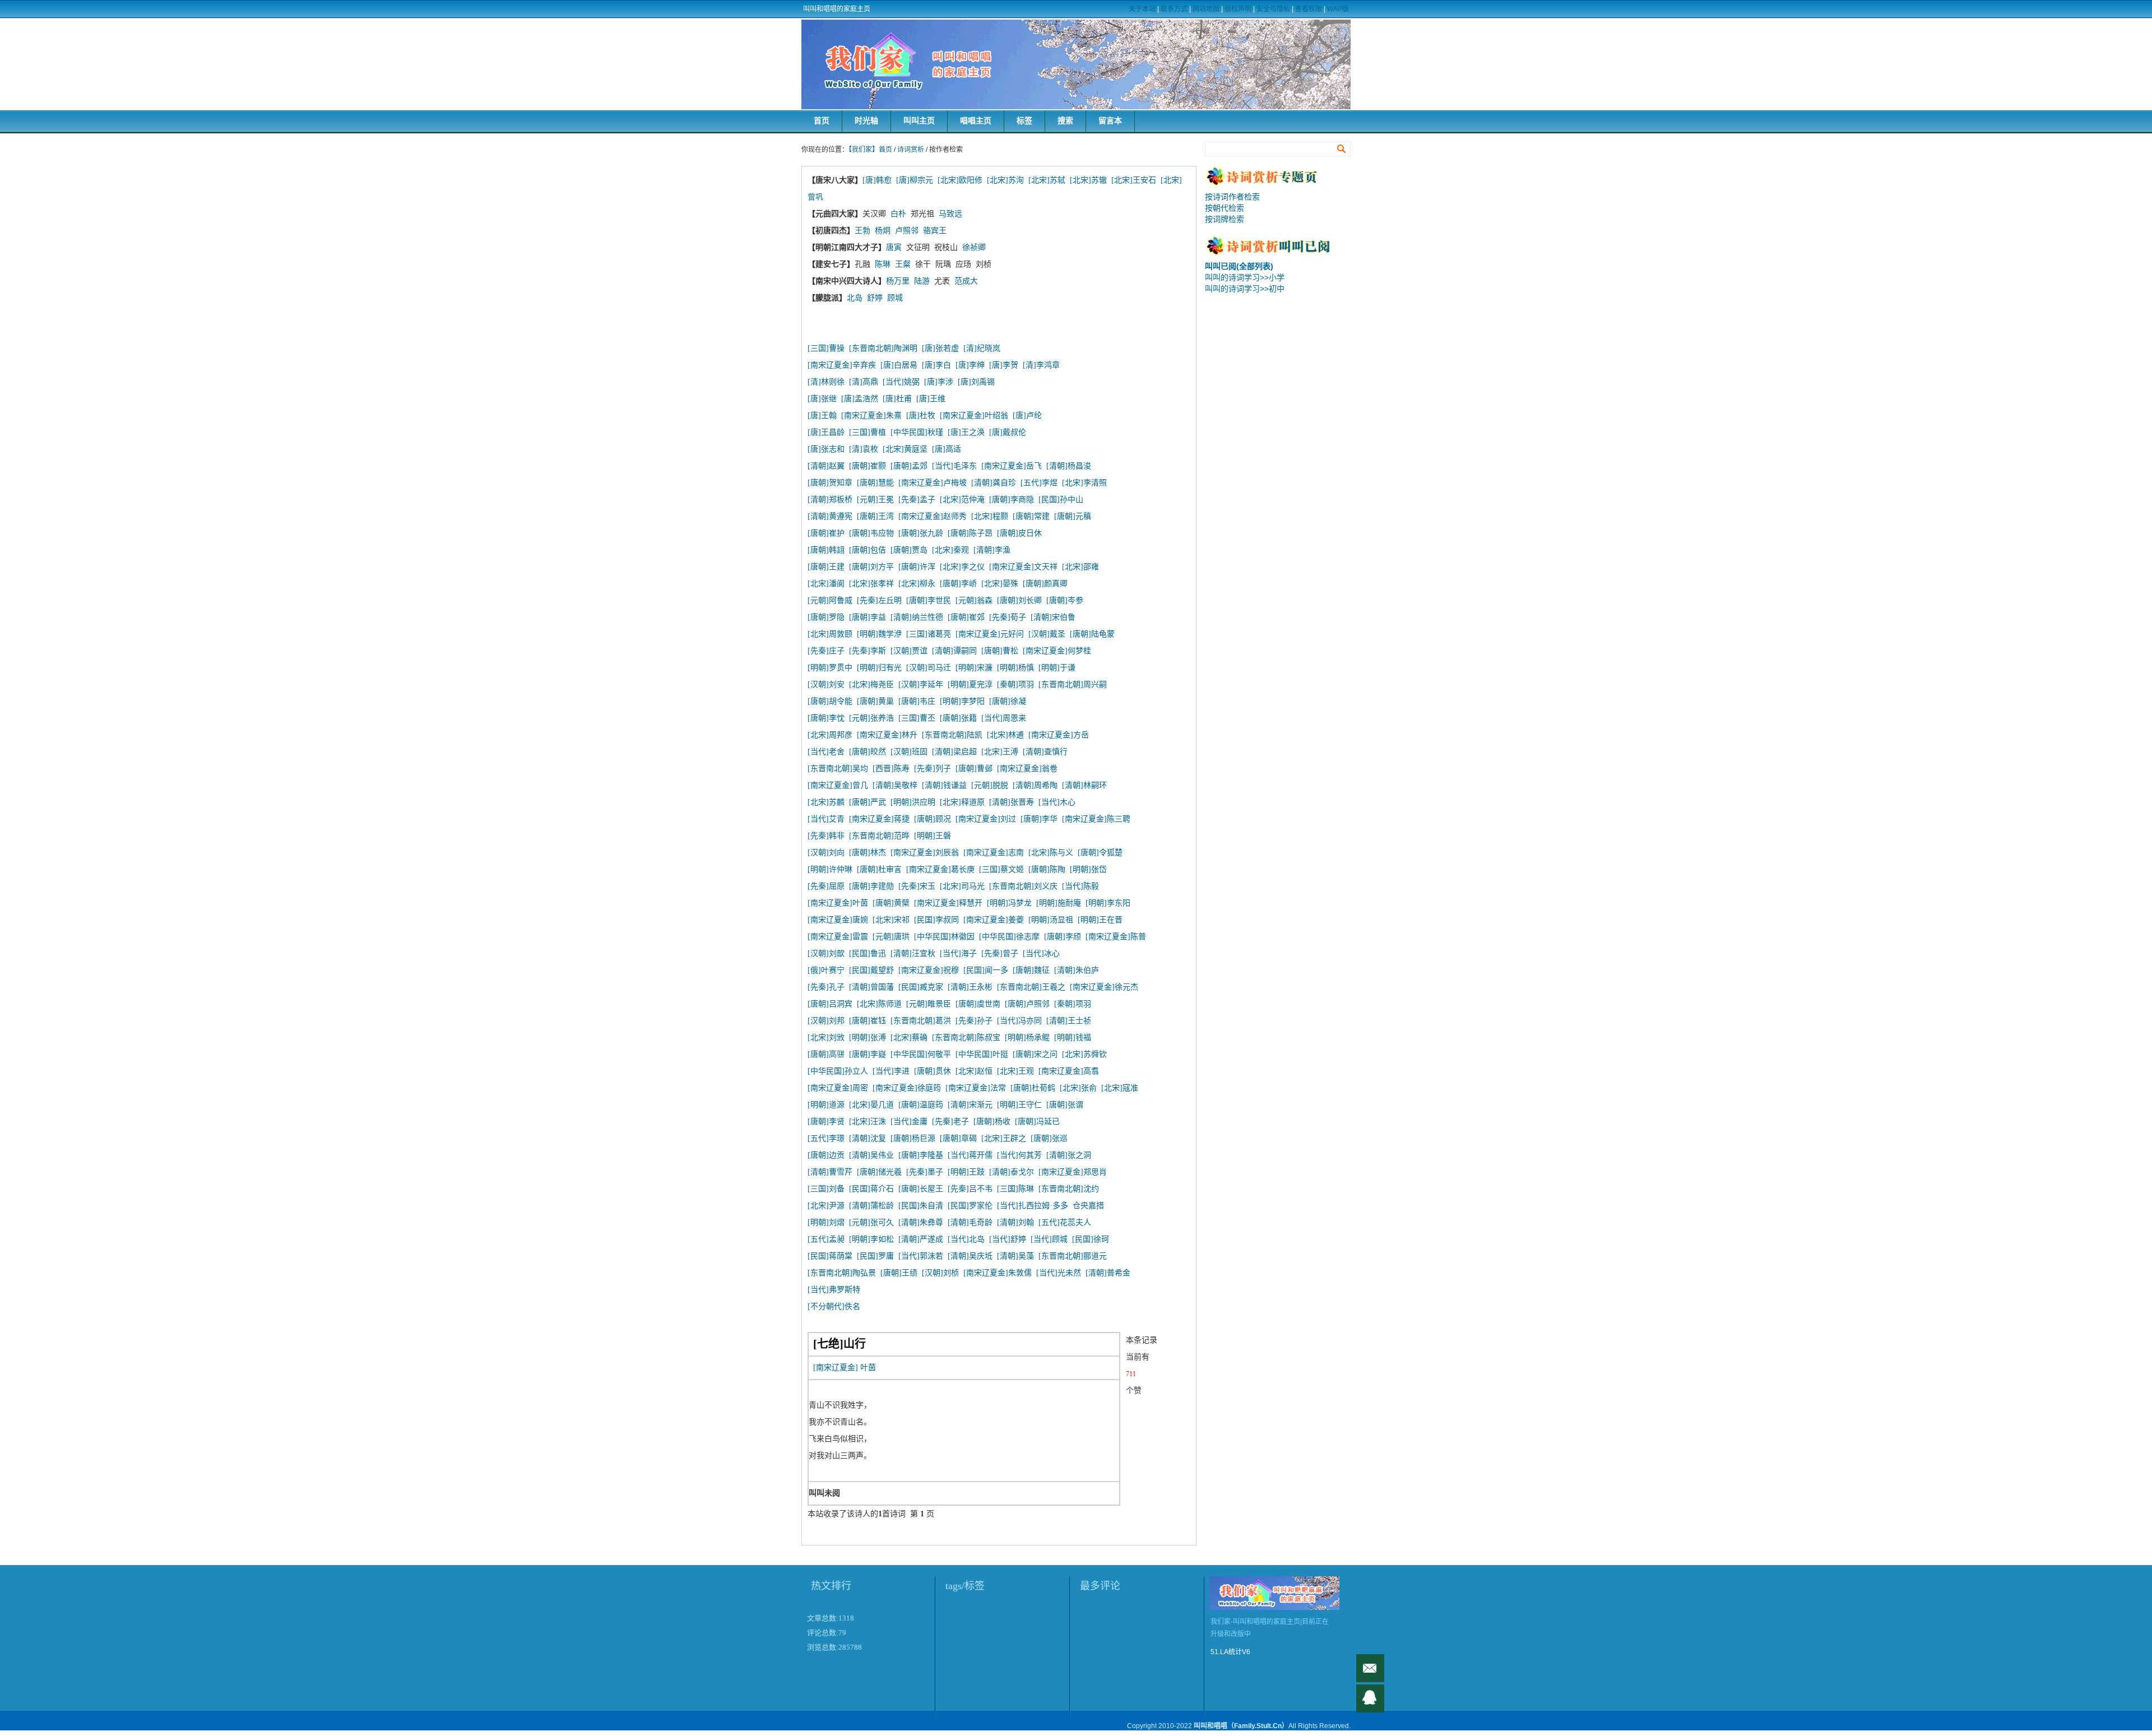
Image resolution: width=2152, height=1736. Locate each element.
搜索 (1065, 121)
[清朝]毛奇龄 (970, 1222)
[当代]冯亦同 (1019, 1021)
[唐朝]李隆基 (921, 1155)
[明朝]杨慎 (1015, 668)
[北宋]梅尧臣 (871, 684)
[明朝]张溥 (868, 1038)
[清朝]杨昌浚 (1069, 466)
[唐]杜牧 (921, 416)
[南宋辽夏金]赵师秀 (933, 516)
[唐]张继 (822, 399)
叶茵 (868, 1368)
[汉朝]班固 (909, 752)
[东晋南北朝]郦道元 (1073, 1256)
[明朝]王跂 (966, 1172)
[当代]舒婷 (1008, 1239)
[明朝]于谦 (1057, 668)
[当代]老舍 (826, 752)
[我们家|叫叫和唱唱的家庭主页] (1076, 64)
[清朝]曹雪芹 (830, 1172)
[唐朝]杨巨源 (913, 1138)
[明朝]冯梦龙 (1009, 903)
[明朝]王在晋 (1100, 920)
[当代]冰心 (1041, 953)
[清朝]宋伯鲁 (1053, 617)
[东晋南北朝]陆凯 (952, 735)
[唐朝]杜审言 (879, 869)
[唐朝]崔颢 (868, 466)
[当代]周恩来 (1004, 718)
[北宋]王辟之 (1004, 1138)
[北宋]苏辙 (1088, 180)
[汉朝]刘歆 (826, 953)
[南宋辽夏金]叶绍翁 (974, 416)
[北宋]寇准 (1120, 1088)
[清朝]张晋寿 (1012, 802)
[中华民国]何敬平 (921, 1054)
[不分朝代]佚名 (834, 1306)
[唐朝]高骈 (826, 1054)
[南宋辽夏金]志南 (994, 853)
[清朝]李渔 (992, 550)
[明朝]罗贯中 (830, 668)
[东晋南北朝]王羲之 (1031, 987)
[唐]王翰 (822, 416)
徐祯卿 (974, 247)
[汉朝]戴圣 (1047, 634)
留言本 (1110, 121)
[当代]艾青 (826, 819)
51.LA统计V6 (1230, 1652)
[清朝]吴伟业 (871, 1155)
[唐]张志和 (826, 449)
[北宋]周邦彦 (830, 735)
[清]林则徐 (826, 382)
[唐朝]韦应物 (871, 533)
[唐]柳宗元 (915, 180)
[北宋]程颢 (990, 516)
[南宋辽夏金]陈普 (1116, 937)
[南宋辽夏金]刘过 (986, 819)
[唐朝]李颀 (1063, 937)
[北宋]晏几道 (871, 1105)
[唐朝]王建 (826, 567)
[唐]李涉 (939, 382)
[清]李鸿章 (1041, 365)
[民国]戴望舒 (871, 970)
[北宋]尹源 (826, 1206)
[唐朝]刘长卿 (1019, 600)
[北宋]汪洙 (868, 1122)
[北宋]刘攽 (826, 1038)
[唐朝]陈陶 (1047, 869)
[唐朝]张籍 (958, 718)
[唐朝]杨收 (992, 1122)
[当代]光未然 (1059, 1273)
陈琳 (883, 264)
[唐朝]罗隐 (826, 617)
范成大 (966, 281)
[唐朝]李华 (1039, 819)
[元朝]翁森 (974, 600)
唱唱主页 (976, 121)
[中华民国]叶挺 (982, 1054)
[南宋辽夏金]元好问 (990, 634)
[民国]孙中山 (1061, 500)
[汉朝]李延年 (921, 684)
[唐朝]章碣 (958, 1138)
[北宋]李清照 (1084, 483)
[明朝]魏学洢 (879, 634)
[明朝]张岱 (1088, 869)
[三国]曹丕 (917, 718)
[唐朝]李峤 (958, 584)
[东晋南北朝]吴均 (838, 769)
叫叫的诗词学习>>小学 (1245, 277)
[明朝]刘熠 (826, 1222)
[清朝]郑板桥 (830, 500)
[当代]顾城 (1049, 1239)
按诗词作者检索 (1232, 197)
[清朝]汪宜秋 (913, 953)
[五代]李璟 (826, 1138)
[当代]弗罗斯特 (834, 1290)
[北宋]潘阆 (826, 584)
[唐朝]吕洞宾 (830, 1004)
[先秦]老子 (950, 1122)
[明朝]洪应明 (913, 802)
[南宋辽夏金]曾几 (838, 785)
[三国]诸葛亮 (929, 634)
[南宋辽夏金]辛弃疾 (842, 365)
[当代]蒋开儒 (970, 1155)
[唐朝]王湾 (875, 516)
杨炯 (883, 231)
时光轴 (866, 121)
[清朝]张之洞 (1069, 1155)
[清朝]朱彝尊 (921, 1222)
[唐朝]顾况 (933, 819)
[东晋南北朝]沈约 (1069, 1189)
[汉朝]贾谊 (909, 651)
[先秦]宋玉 (917, 886)
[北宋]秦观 (950, 550)
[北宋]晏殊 (1000, 584)
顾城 (895, 298)
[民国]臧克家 (921, 987)
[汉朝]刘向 (826, 853)
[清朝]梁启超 (954, 752)
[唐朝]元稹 (1073, 516)
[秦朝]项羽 (1015, 684)
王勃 (862, 231)
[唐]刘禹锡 (976, 382)
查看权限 (1309, 9)
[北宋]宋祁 (891, 920)
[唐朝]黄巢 (875, 701)
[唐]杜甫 (897, 399)
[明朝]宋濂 (974, 668)
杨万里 (898, 281)
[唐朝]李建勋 (871, 886)
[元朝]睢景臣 (929, 1004)
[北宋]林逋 (1005, 735)
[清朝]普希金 (1108, 1273)
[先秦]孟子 (917, 500)
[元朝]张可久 (871, 1222)
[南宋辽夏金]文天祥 (1023, 567)
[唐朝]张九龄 (921, 533)
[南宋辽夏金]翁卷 (1027, 769)
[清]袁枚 (866, 449)
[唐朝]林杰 (868, 853)
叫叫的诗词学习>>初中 (1245, 289)
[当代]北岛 (966, 1239)
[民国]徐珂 (1091, 1239)
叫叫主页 (919, 121)
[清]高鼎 (864, 382)
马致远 (950, 214)
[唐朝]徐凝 (1008, 701)
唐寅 (894, 247)
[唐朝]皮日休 (1019, 533)
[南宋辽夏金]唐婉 (838, 920)
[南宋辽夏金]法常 (976, 1088)
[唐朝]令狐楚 (1100, 853)
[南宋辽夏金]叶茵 (838, 903)
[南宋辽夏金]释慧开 (948, 903)
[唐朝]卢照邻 (1027, 1004)
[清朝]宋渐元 (970, 1105)
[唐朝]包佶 (868, 550)
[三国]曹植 (868, 432)
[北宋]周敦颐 (830, 634)
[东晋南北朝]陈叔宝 (966, 1038)
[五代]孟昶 (826, 1239)
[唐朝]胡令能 (830, 701)
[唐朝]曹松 (1000, 651)
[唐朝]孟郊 (909, 466)
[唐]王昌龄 (826, 432)
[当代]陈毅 (1080, 886)
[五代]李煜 (1039, 483)
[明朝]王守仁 (1019, 1105)
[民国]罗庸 (875, 1256)
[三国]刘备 (826, 1189)
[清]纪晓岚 (982, 348)
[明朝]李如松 (871, 1239)
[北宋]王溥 (1000, 752)
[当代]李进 (891, 1071)
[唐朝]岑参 (1065, 600)
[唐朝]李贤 (826, 1122)
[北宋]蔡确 (909, 1038)
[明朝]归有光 (879, 668)
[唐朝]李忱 (826, 718)
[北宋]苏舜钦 (1084, 1054)
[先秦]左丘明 (879, 600)
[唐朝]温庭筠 (921, 1105)
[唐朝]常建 (1031, 516)
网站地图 (1206, 9)
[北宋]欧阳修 (960, 180)
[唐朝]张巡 (1049, 1138)
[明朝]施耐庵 (1059, 903)
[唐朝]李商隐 (1012, 500)
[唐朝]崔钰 (868, 1021)
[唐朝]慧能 (875, 483)
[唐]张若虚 (940, 348)
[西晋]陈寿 (891, 769)
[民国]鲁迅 (868, 953)
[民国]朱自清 (921, 1206)
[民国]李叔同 (936, 920)
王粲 (903, 264)
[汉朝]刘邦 (826, 1021)
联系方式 (1174, 9)
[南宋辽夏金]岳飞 (1012, 466)
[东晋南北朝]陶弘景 (842, 1273)
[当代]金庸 (909, 1122)
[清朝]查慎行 (1045, 752)
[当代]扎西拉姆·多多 (1035, 1206)
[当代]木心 (1057, 802)
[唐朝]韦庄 (917, 701)
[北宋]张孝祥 (871, 584)
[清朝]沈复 (868, 1138)
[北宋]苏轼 (1047, 180)
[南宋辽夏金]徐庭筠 (907, 1088)
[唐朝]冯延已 (1037, 1122)
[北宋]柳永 (917, 584)
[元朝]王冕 (875, 500)
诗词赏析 (911, 150)
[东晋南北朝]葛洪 (921, 1021)
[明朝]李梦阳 (962, 701)
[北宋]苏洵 (1005, 180)
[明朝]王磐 (933, 836)
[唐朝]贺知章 (830, 483)
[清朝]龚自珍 (994, 483)
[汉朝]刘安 (826, 684)
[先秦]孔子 (826, 987)
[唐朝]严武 (868, 802)
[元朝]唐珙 (891, 937)
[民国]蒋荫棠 (830, 1256)
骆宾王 (935, 231)
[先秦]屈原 (826, 886)
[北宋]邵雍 (1080, 567)
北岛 (855, 298)
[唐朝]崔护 (826, 533)
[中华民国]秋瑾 (917, 432)
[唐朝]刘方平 (871, 567)
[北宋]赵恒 (974, 1071)
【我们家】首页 (870, 150)
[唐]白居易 (899, 365)
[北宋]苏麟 (826, 802)
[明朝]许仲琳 (830, 869)
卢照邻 (907, 231)
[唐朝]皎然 (868, 752)
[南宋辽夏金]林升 (887, 735)
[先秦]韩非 (826, 836)
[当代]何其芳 (1019, 1155)
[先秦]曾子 (1000, 953)
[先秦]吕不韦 (970, 1189)
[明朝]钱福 (1073, 1038)
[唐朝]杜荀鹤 (1033, 1088)
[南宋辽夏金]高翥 (1069, 1071)
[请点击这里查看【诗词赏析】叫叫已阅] (1278, 253)
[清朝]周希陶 (1035, 785)
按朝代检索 (1225, 208)
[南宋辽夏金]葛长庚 (940, 869)
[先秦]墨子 (925, 1172)
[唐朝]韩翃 (826, 550)
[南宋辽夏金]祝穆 (929, 970)
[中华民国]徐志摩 (1009, 937)
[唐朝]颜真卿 (1045, 584)
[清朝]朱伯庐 (1077, 970)
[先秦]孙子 (974, 1021)
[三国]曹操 (826, 348)
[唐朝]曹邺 (974, 769)
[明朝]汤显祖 (1051, 920)
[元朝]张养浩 (871, 718)
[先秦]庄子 (826, 651)
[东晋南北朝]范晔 (879, 836)
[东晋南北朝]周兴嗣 (1073, 684)
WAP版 (1338, 9)
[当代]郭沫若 (921, 1256)
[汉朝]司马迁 (929, 668)
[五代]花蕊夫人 (1065, 1222)
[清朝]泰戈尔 (1012, 1172)
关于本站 (1142, 9)
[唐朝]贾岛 (909, 550)
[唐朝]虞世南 (978, 1004)
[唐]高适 (947, 449)
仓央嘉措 (1088, 1206)
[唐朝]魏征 (1031, 970)
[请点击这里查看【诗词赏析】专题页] (1278, 184)
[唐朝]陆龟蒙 (1092, 634)
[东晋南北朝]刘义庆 (1023, 886)
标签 (1024, 121)
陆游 (922, 281)
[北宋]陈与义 (1051, 853)
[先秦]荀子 (1008, 617)
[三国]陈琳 (1015, 1189)
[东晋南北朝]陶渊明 (883, 348)
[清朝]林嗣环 (1084, 785)
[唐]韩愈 (877, 180)
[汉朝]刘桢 (940, 1273)
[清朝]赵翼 (826, 466)
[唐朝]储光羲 (879, 1172)
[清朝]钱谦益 (944, 785)
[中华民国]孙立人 (838, 1071)
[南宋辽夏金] (836, 1368)
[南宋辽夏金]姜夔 (994, 920)
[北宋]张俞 (1078, 1088)
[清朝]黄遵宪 (830, 516)
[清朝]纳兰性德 (917, 617)
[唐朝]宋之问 (1035, 1054)
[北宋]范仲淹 (962, 500)
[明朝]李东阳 (1108, 903)
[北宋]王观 (1015, 1071)
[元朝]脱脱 (990, 785)
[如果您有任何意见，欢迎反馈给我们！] (1370, 1668)
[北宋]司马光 (962, 886)
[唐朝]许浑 (917, 567)
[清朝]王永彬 (970, 987)
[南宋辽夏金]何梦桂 (1057, 651)
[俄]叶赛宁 (826, 970)
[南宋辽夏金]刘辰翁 (925, 853)
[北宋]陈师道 (879, 1004)
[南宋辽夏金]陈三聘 (1096, 819)
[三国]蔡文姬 (1001, 869)
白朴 (898, 214)
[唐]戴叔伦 (1008, 432)
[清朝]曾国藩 (871, 987)
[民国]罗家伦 (970, 1206)
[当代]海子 (958, 953)
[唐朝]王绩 (899, 1273)
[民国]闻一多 (986, 970)
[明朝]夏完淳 (970, 684)
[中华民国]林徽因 (944, 937)
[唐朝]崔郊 (966, 617)
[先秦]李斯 (868, 651)
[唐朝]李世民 (929, 600)
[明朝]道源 (826, 1105)
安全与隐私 (1273, 9)
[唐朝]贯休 (933, 1071)
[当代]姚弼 (901, 382)
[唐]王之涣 (966, 432)
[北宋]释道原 (962, 802)
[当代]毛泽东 (954, 466)
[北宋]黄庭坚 (905, 449)
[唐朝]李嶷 (868, 1054)
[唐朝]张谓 (1065, 1105)
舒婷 (875, 298)
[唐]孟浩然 (860, 399)
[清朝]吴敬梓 (895, 785)
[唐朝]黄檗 (891, 903)
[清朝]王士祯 (1069, 1021)
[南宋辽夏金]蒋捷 (879, 819)
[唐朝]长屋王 (921, 1189)
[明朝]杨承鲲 (1027, 1038)
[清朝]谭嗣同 (954, 651)
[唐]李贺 (1004, 365)
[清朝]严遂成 (921, 1239)
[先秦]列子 (933, 769)
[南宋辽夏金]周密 (838, 1088)
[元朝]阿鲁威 (830, 600)
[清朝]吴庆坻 (970, 1256)
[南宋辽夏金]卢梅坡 (933, 483)
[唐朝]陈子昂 (970, 533)
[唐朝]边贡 (826, 1155)
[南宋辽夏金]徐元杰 (1104, 987)
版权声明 (1238, 9)
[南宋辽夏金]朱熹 (871, 416)
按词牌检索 (1225, 219)
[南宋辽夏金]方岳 (1059, 735)
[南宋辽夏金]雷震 (838, 937)
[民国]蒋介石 (871, 1189)
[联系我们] (1370, 1698)
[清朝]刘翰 (1015, 1222)
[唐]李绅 (970, 365)
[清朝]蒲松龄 (871, 1206)
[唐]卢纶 (1027, 416)
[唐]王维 (931, 399)
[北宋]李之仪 (962, 567)
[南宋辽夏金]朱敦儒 (998, 1273)
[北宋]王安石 (1134, 180)
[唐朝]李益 (868, 617)
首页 (822, 121)
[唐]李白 (936, 365)
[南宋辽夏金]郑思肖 (1073, 1172)
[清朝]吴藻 (1015, 1256)
